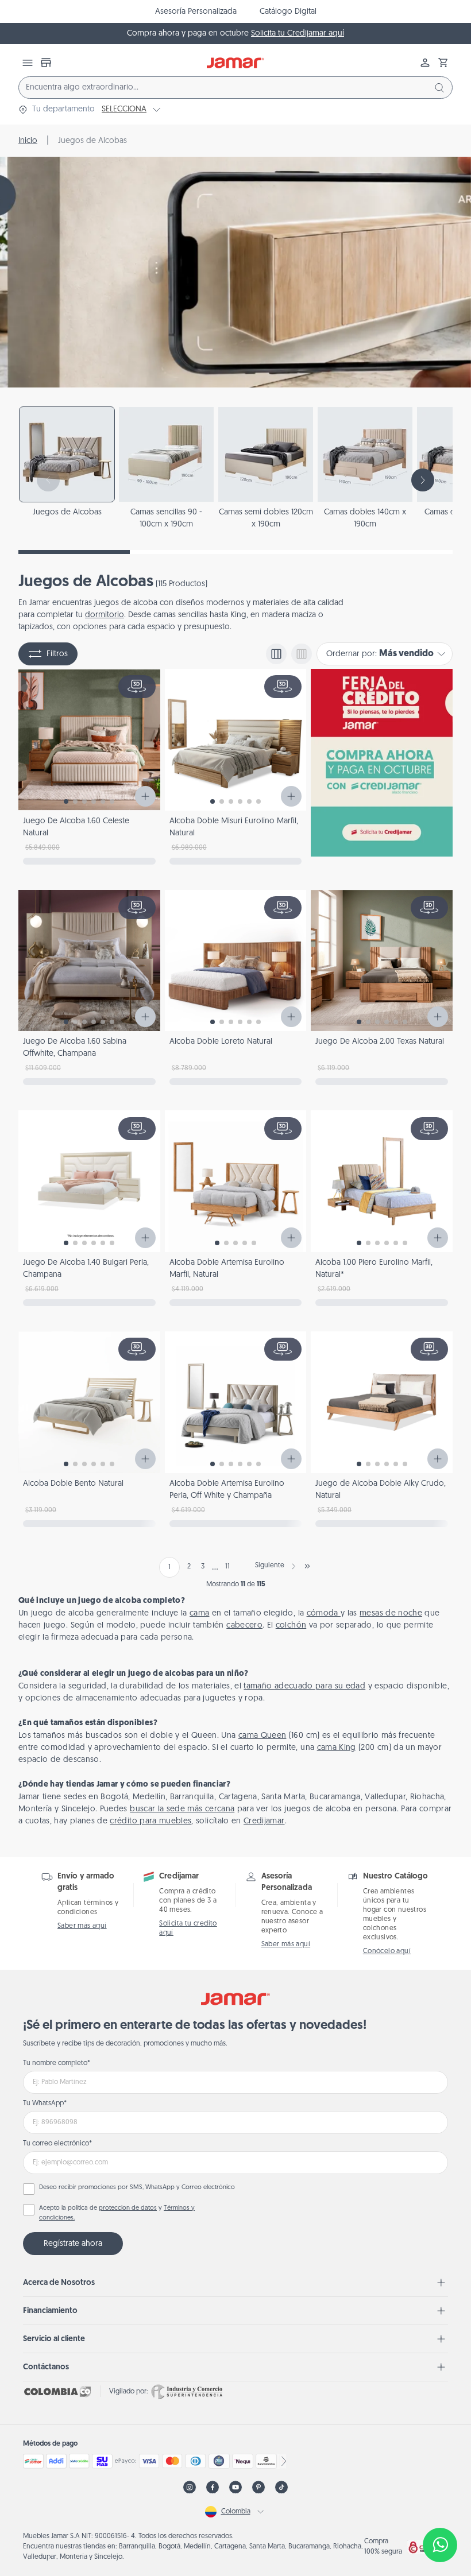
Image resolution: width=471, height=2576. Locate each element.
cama (199, 1614)
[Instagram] (190, 2487)
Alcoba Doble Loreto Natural (221, 1042)
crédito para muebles (150, 1821)
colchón (291, 1626)
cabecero (244, 1626)
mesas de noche (391, 1614)
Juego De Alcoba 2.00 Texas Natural (380, 1042)
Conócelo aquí (387, 1951)
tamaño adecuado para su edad (304, 1686)
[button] (443, 63)
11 (227, 1567)
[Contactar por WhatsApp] (440, 2545)
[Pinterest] (258, 2487)
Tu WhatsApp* (45, 2104)
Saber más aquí (82, 1926)
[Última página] (307, 1566)
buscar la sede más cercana (182, 1809)
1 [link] (169, 1567)
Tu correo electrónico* (57, 2144)
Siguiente (270, 1566)
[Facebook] (213, 2487)
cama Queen (262, 1736)
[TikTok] (281, 2487)
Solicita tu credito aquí (188, 1928)
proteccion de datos (128, 2208)
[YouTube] (235, 2487)
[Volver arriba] (440, 2507)
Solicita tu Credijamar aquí (298, 34)
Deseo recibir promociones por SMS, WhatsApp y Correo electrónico (137, 2188)
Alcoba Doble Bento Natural (73, 1484)
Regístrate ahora (73, 2244)
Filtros (57, 654)
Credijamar (264, 1821)
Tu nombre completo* (57, 2063)
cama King (337, 1748)
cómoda (324, 1614)
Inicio (28, 141)
